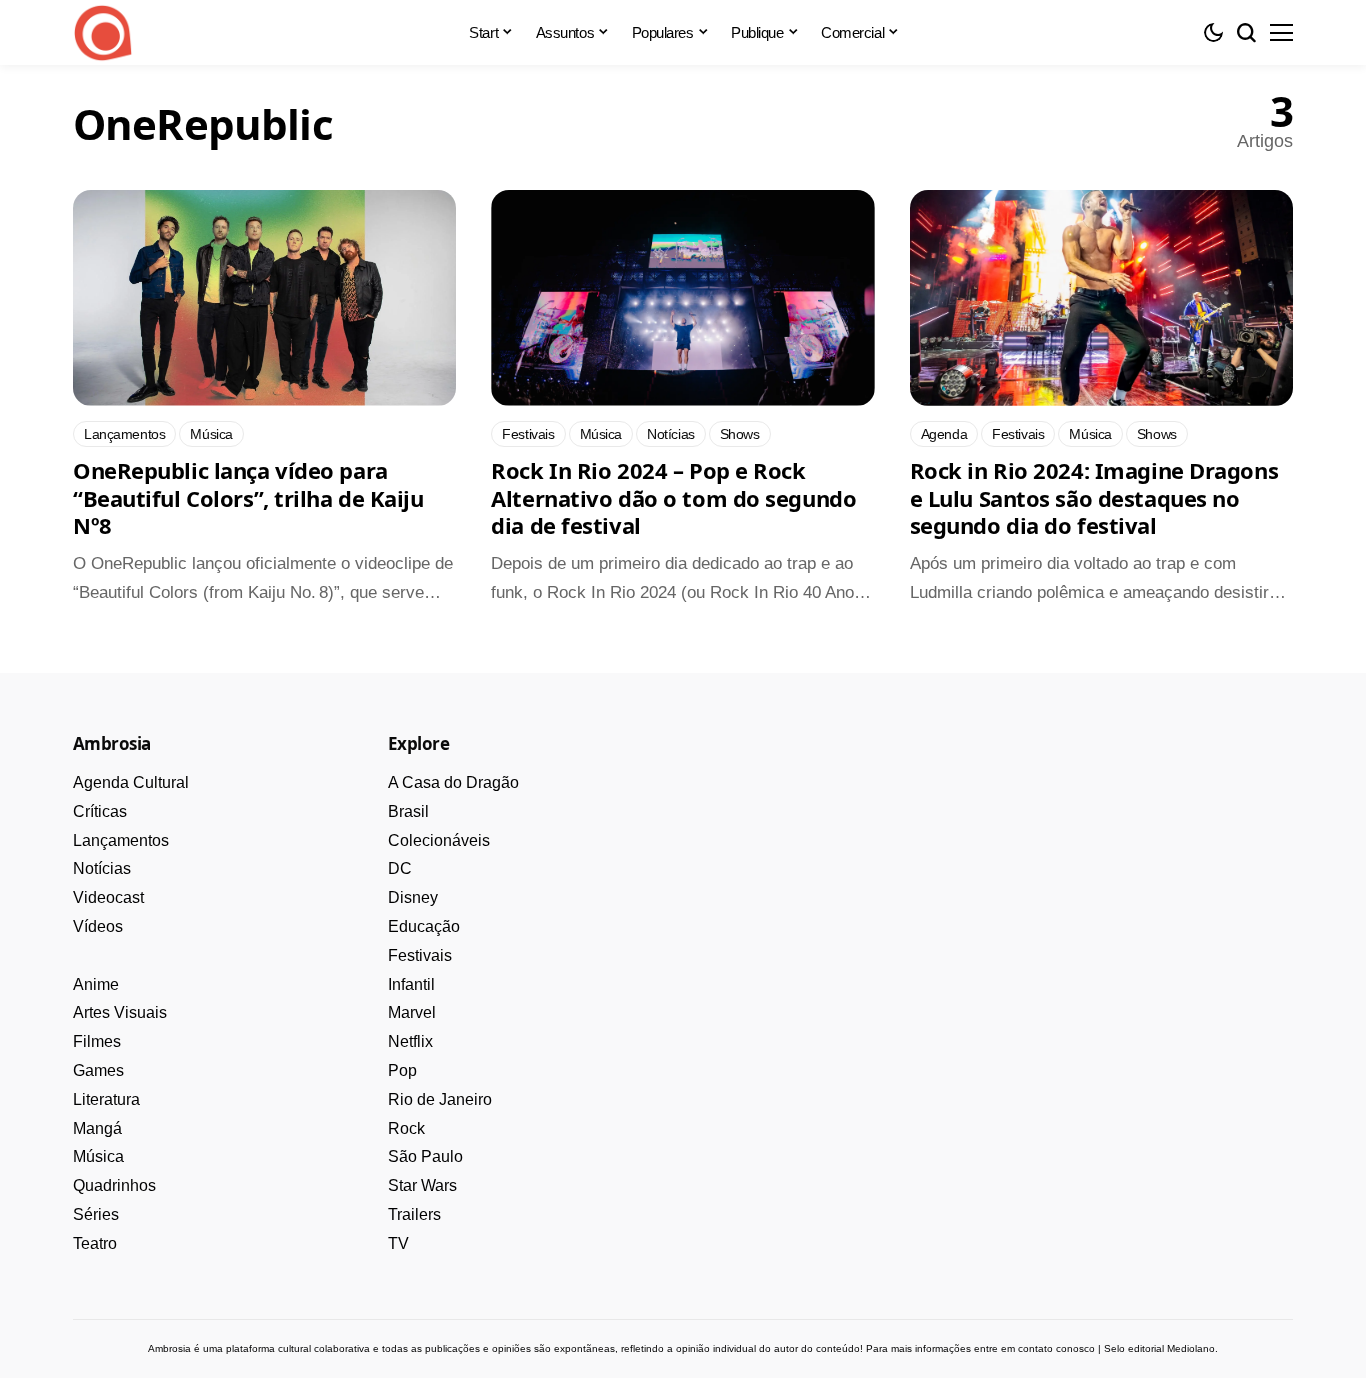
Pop (402, 1070)
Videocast (108, 897)
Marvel (412, 1012)
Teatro (95, 1243)
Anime (96, 984)
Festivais (420, 955)
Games (98, 1070)
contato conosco (1056, 1348)
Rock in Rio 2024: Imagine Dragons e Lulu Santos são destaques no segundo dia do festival (1094, 497)
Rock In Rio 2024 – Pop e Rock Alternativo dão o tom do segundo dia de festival (673, 497)
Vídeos (98, 926)
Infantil (411, 984)
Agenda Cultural (131, 782)
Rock (406, 1128)
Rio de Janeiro (440, 1099)
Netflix (410, 1041)
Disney (413, 897)
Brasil (408, 811)
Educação (424, 926)
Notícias (102, 868)
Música (98, 1156)
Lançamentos (121, 840)
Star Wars (422, 1185)
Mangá (97, 1128)
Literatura (106, 1099)
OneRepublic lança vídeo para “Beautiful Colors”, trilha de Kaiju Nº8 (248, 497)
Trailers (414, 1214)
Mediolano (1191, 1348)
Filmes (97, 1041)
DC (400, 868)
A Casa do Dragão (453, 782)
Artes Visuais (120, 1012)
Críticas (100, 811)
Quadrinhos (114, 1185)
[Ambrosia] (103, 33)
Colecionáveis (439, 840)
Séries (96, 1214)
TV (398, 1243)
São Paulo (425, 1156)
